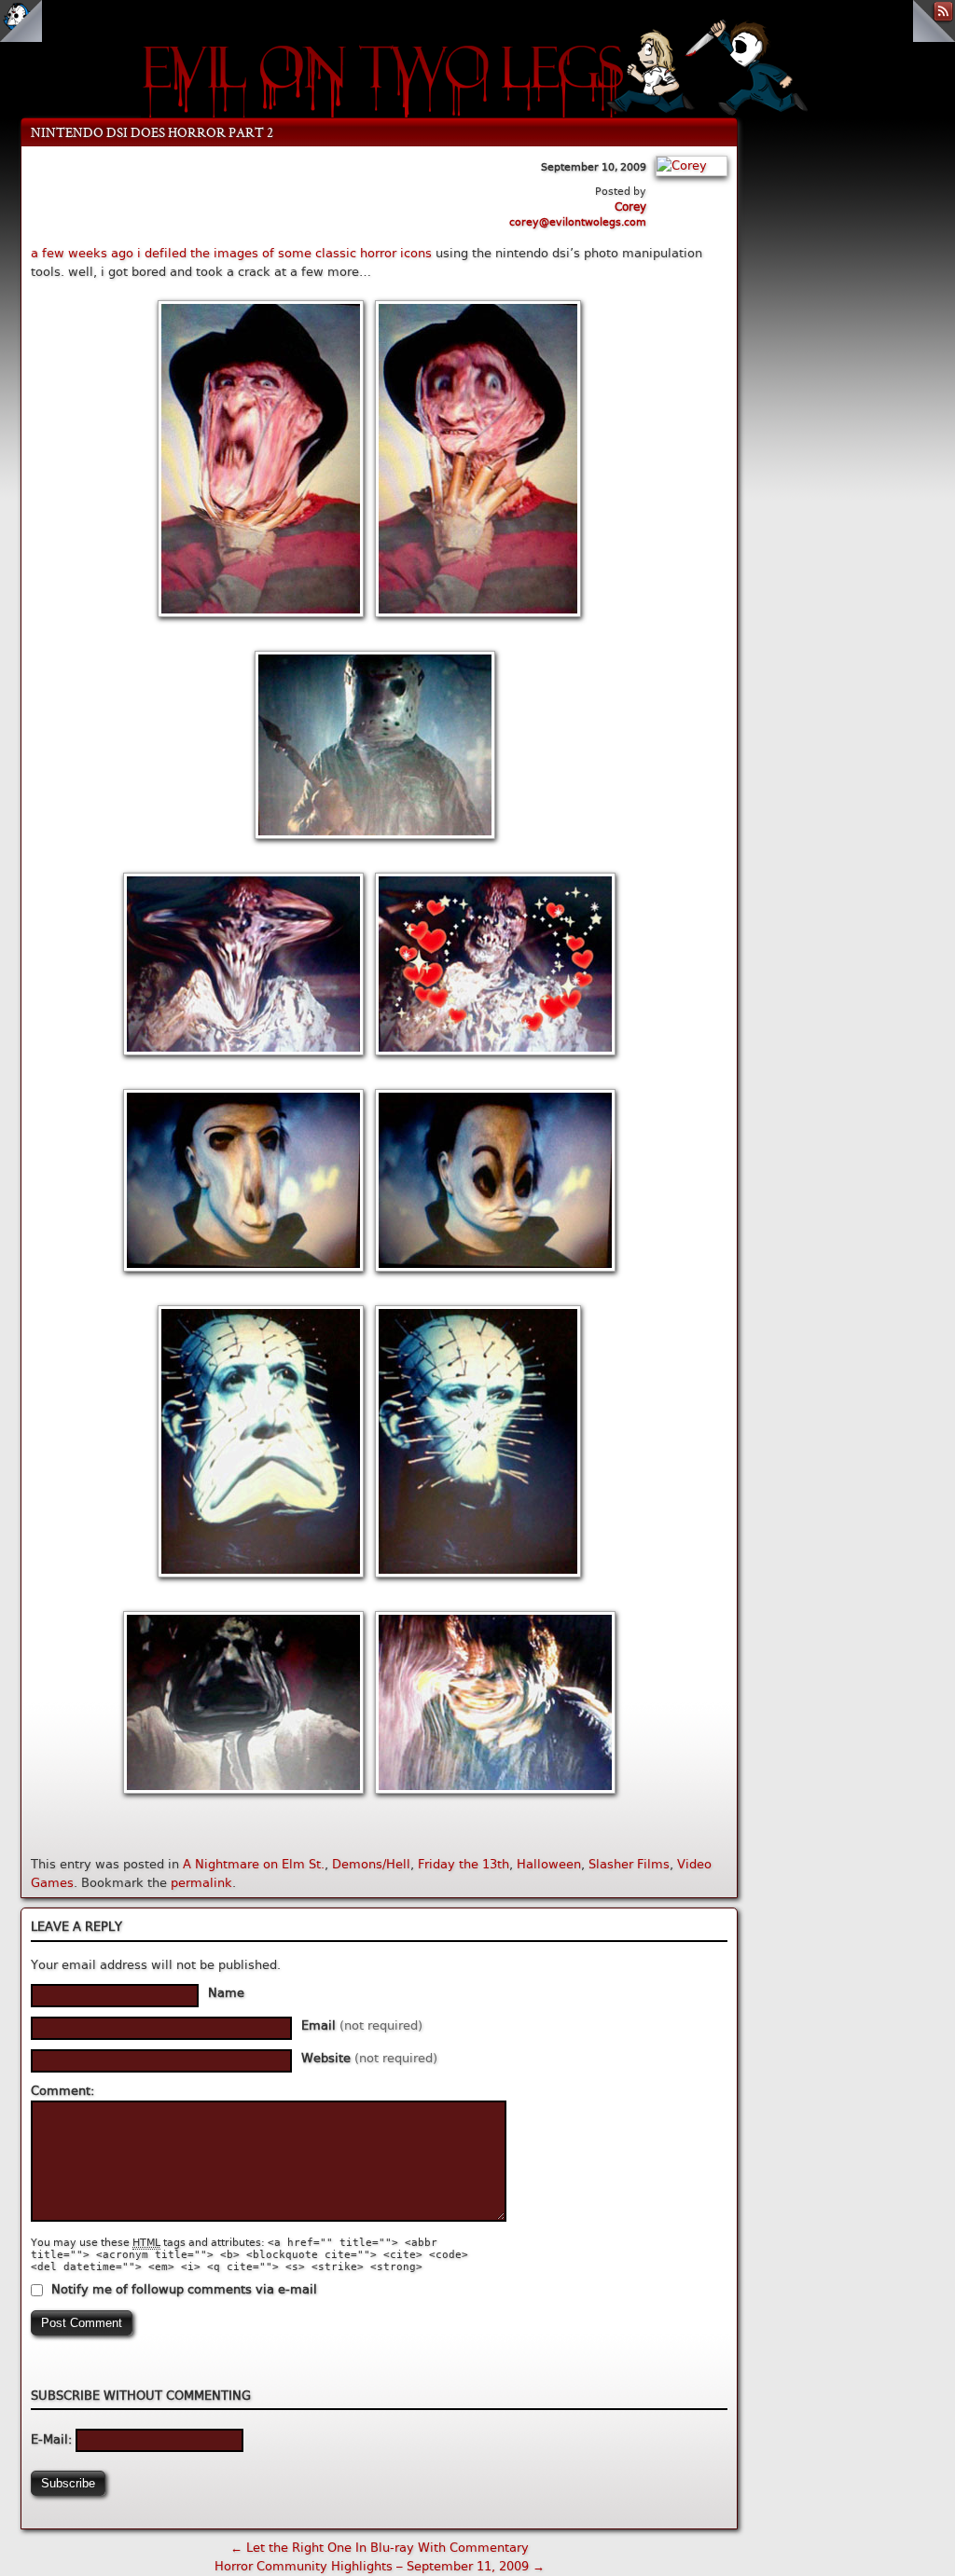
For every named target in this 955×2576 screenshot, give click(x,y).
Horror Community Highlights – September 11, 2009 (380, 2566)
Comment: (62, 2091)
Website (369, 2058)
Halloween (549, 1864)
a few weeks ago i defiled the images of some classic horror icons (231, 253)
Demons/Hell (371, 1864)
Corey (630, 207)
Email (362, 2025)
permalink (201, 1883)
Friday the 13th (464, 1864)
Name (226, 1993)
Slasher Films (629, 1864)
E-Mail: (53, 2439)
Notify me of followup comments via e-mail (184, 2289)
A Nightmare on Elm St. (254, 1864)
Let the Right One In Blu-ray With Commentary (380, 2548)
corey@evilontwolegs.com (578, 222)
